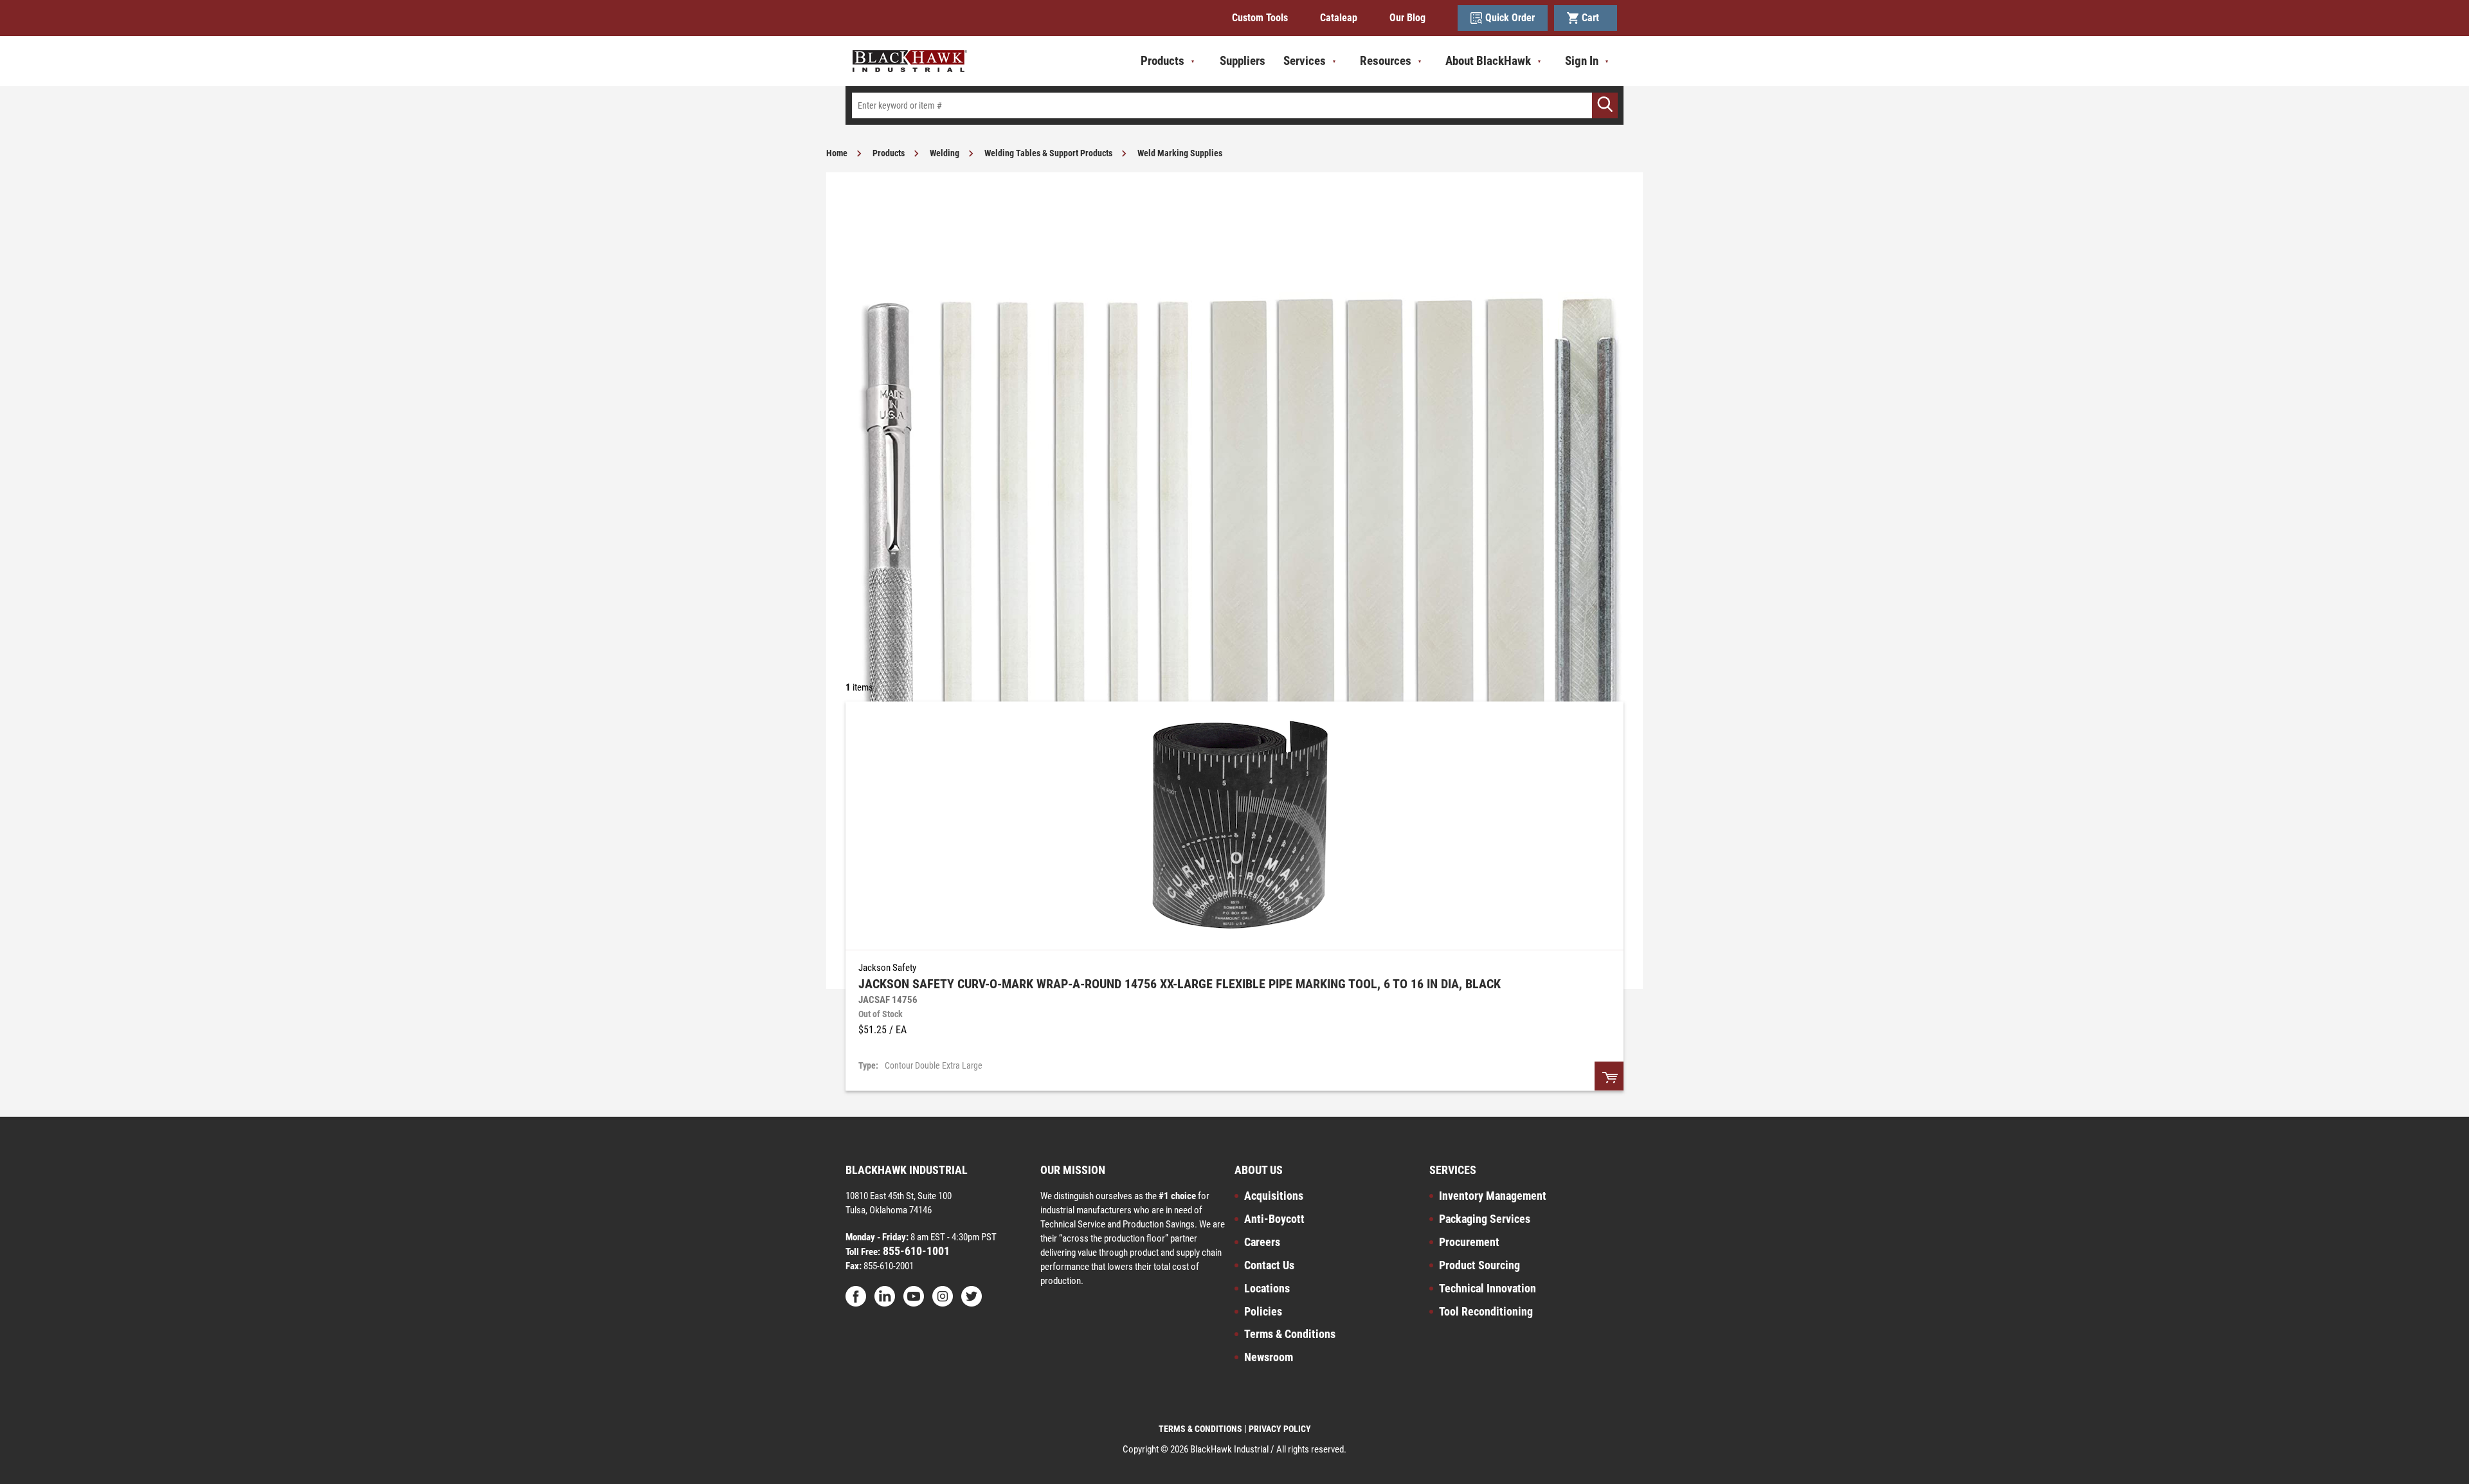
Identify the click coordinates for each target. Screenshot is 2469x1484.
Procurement (1469, 1242)
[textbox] (1234, 105)
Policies (1263, 1311)
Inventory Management (1493, 1196)
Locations (1267, 1288)
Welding (945, 153)
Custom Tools (1260, 18)
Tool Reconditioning (1486, 1311)
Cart (1593, 18)
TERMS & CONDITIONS (1200, 1429)
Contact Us (1269, 1265)
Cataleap (1339, 18)
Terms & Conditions (1290, 1334)
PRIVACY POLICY (1280, 1429)
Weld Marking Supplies (1180, 153)
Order (1609, 1076)
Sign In (1582, 61)
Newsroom (1269, 1357)
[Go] (1605, 105)
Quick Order (1510, 18)
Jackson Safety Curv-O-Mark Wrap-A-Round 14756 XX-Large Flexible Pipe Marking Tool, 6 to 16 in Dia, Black (1180, 984)
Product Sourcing (1479, 1265)
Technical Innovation (1488, 1288)
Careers (1262, 1242)
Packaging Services (1485, 1219)
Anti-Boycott (1274, 1219)
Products (889, 153)
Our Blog (1407, 18)
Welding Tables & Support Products (1048, 153)
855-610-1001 (915, 1251)
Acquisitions (1274, 1196)
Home (837, 153)
